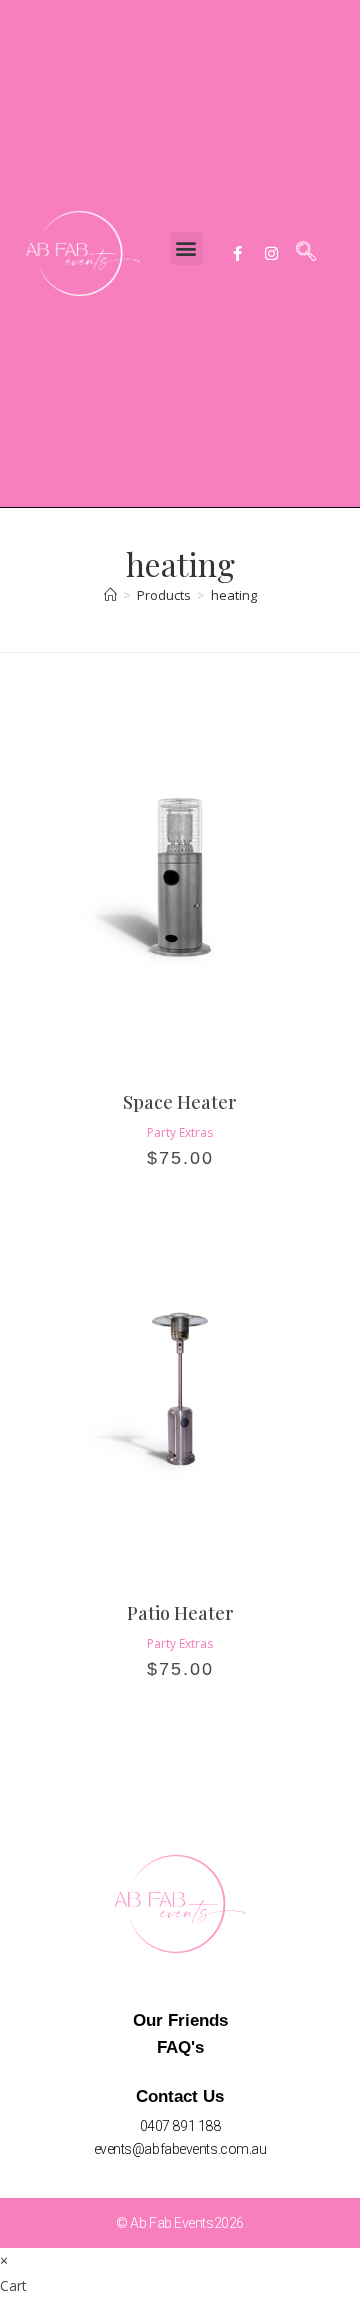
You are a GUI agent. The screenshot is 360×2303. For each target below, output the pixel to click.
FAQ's (180, 2047)
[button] (186, 248)
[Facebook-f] (237, 253)
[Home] (110, 595)
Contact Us (180, 2096)
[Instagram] (271, 253)
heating (234, 595)
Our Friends (180, 2020)
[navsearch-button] (306, 253)
